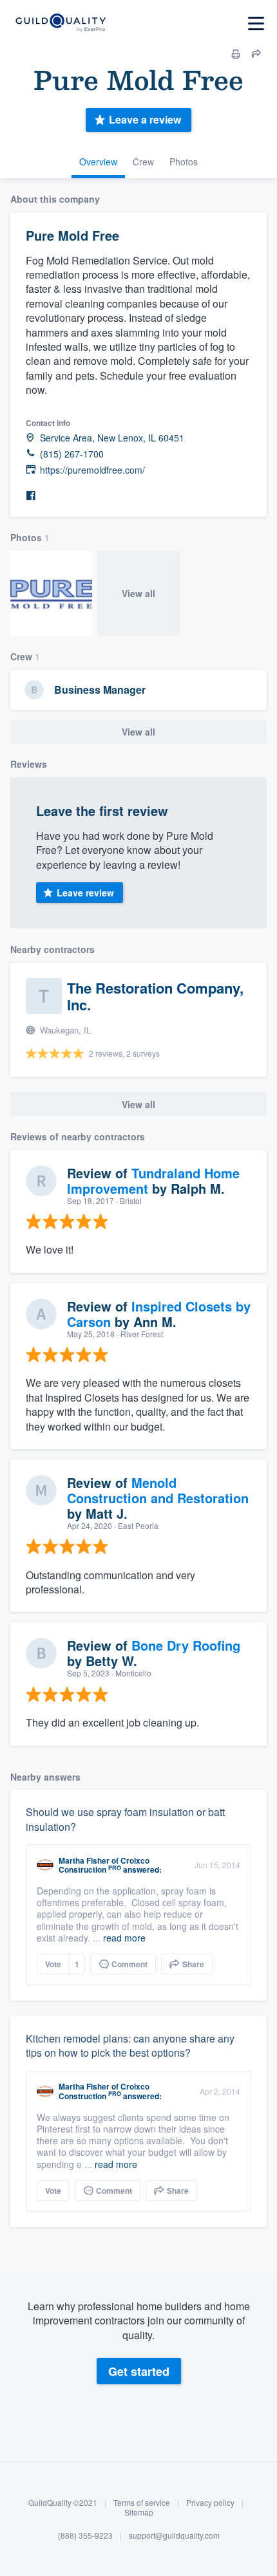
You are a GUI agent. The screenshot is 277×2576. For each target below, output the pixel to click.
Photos (184, 162)
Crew (143, 162)
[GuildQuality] (60, 23)
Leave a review (145, 119)
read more (124, 1938)
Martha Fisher (84, 1860)
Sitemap (139, 2512)
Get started (139, 2371)
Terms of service (142, 2502)
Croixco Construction (104, 1865)
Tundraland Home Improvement (153, 1181)
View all (138, 593)
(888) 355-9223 (85, 2535)
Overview (98, 162)
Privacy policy (210, 2502)
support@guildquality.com (174, 2535)
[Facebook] (31, 496)
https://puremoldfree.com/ (92, 470)
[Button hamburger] (256, 23)
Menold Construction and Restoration (158, 1490)
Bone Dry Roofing (186, 1645)
